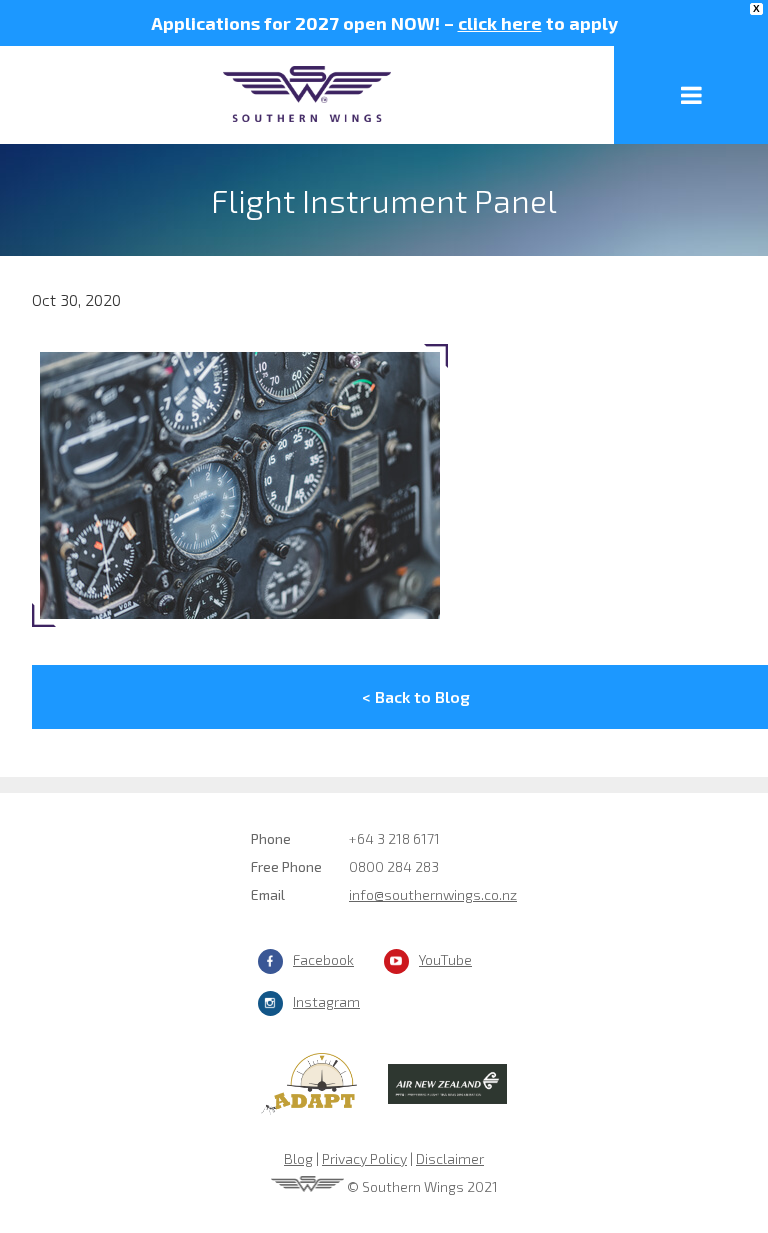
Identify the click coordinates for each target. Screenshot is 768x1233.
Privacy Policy (364, 1158)
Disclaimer (450, 1158)
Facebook (323, 959)
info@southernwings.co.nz (433, 894)
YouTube (445, 959)
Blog (298, 1158)
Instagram (326, 1001)
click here (500, 23)
